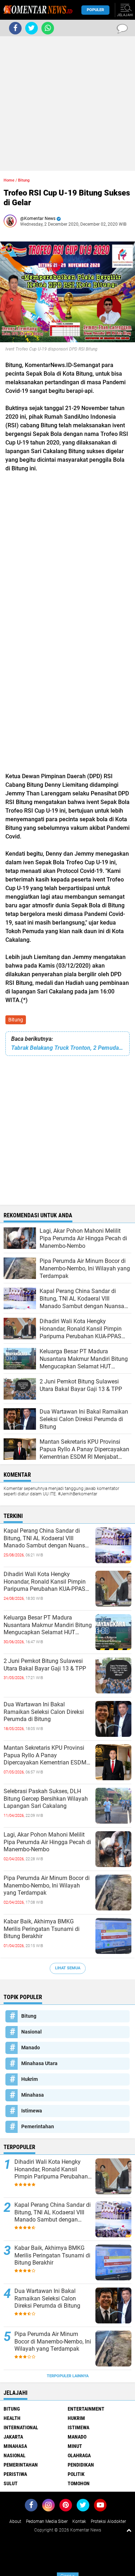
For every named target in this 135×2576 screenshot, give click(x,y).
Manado (31, 2048)
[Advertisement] (67, 104)
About (15, 2521)
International (21, 2427)
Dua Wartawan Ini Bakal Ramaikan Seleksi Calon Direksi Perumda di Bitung (44, 1712)
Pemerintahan (38, 2126)
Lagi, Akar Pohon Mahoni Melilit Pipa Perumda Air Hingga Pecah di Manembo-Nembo (47, 1842)
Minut (75, 2446)
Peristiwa (15, 2474)
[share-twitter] (31, 28)
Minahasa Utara (39, 2063)
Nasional (31, 2032)
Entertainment (86, 2409)
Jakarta (13, 2437)
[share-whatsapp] (48, 28)
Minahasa (33, 2095)
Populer (95, 10)
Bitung (16, 1020)
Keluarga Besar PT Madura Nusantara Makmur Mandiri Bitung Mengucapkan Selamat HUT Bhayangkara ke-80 (48, 1625)
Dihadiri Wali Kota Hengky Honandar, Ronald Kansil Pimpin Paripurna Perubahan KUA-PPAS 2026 (45, 1582)
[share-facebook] (15, 28)
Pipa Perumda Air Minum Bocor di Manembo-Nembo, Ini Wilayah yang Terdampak (47, 1886)
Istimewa (32, 2111)
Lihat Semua (68, 1968)
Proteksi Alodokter (108, 2521)
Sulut (11, 2483)
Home (9, 180)
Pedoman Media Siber (47, 2521)
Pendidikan (81, 2465)
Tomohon (79, 2483)
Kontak (79, 2521)
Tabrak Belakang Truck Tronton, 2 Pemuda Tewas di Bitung (67, 1048)
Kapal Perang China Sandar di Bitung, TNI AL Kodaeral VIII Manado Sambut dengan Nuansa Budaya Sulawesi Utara (46, 1538)
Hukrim (30, 2079)
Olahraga (79, 2455)
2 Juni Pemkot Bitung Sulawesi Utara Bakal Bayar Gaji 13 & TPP (45, 1665)
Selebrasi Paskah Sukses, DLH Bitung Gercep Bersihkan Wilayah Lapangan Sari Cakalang (46, 1799)
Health (12, 2418)
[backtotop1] (129, 2530)
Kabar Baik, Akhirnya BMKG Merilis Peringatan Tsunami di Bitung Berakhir (42, 1929)
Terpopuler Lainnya (68, 2376)
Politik (76, 2474)
